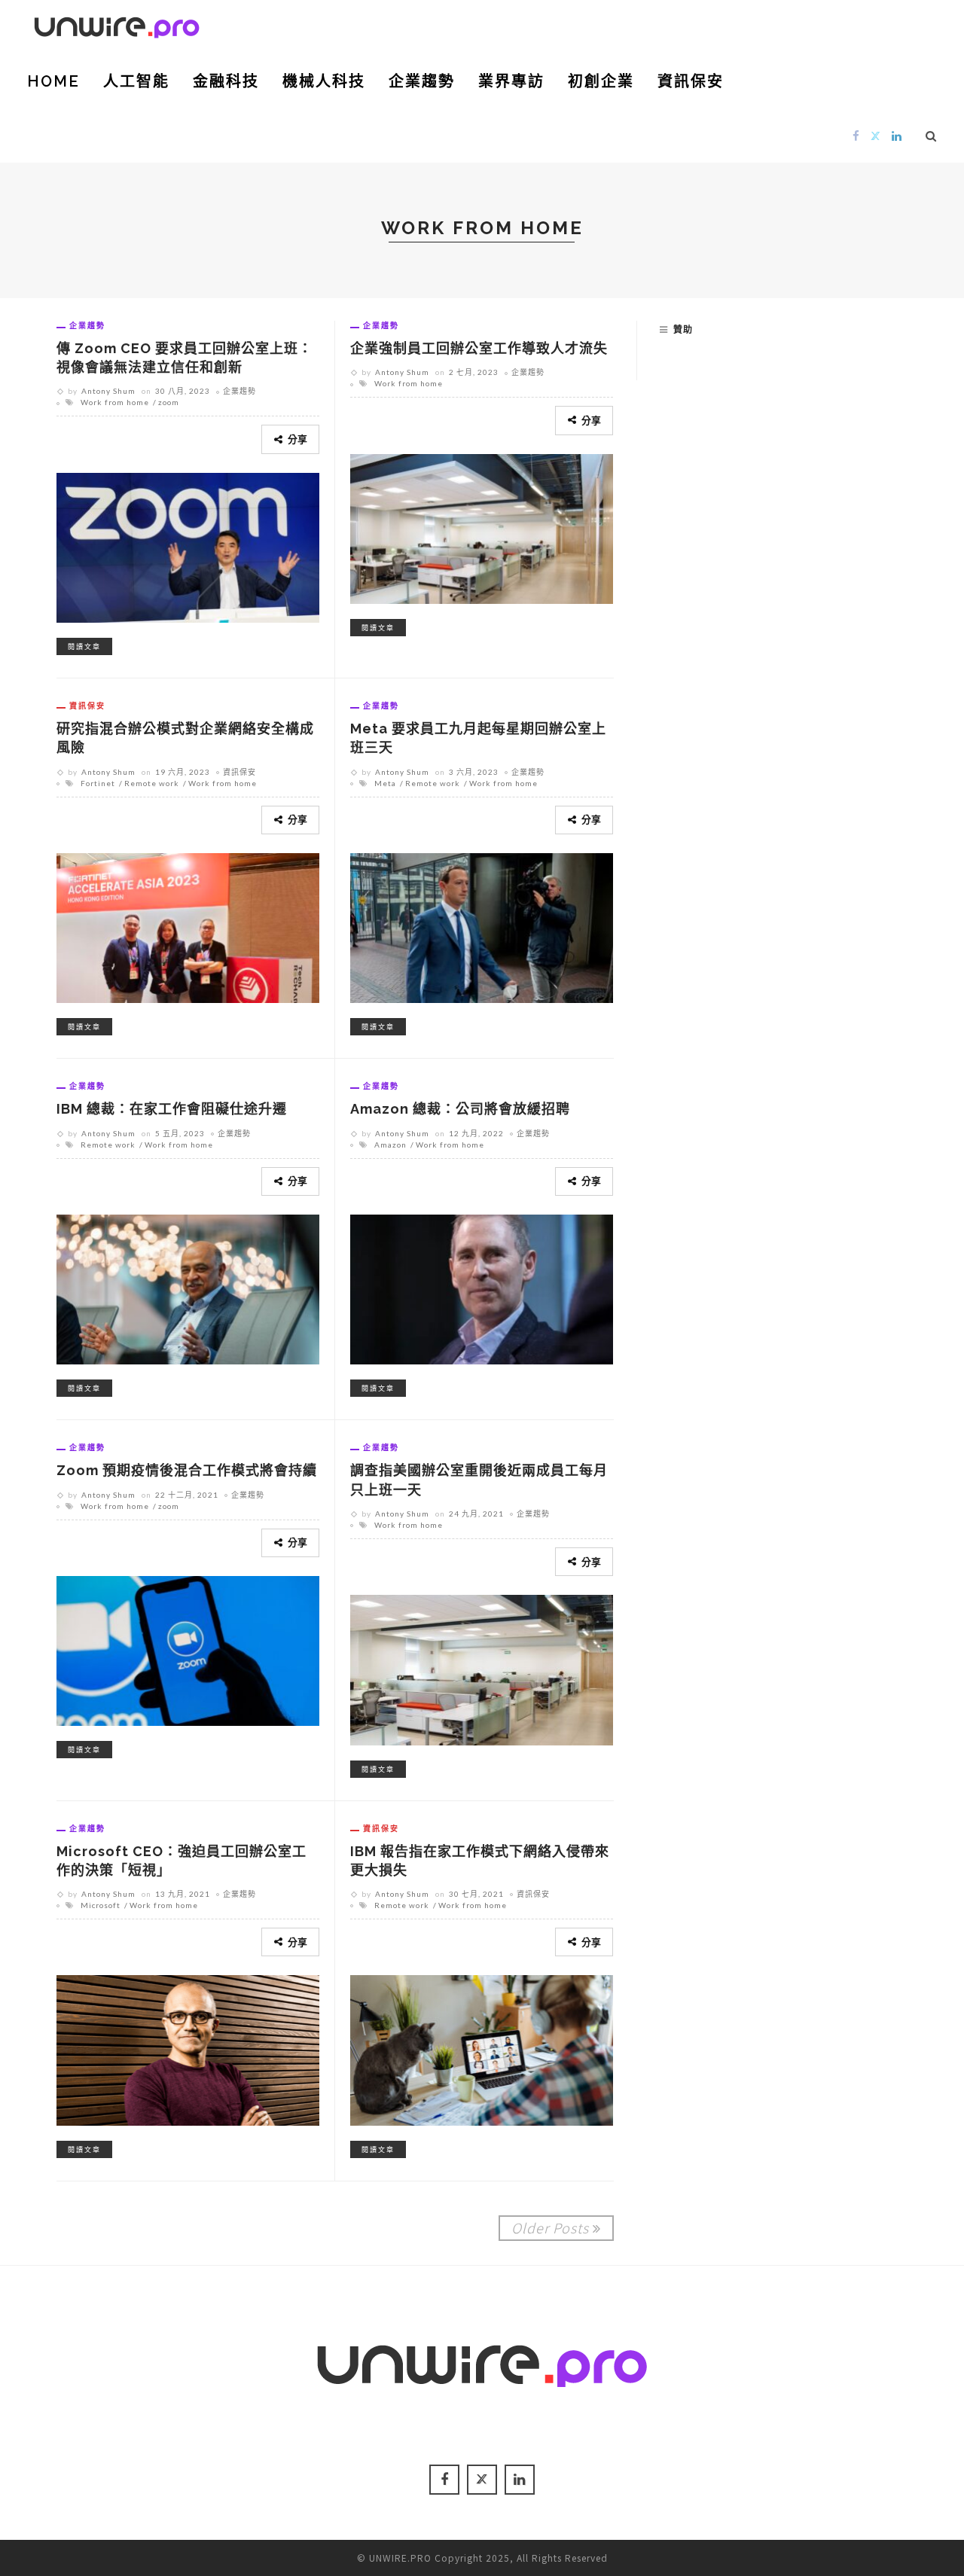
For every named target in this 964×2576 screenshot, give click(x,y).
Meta (385, 783)
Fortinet (98, 783)
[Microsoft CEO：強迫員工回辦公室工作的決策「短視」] (188, 2048)
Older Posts (550, 2227)
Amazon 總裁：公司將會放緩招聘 (460, 1109)
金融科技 (226, 81)
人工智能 (136, 81)
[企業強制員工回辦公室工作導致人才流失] (482, 526)
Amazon (390, 1145)
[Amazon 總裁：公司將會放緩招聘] (482, 1288)
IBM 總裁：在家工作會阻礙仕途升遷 (172, 1109)
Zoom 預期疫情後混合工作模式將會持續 (187, 1470)
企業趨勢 (422, 81)
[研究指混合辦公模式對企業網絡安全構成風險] (188, 926)
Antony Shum (108, 391)
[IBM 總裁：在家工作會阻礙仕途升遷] (188, 1288)
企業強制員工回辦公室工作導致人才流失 (479, 348)
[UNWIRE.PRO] (117, 25)
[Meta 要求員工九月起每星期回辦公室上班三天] (482, 926)
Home (53, 81)
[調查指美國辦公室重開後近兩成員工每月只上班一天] (482, 1668)
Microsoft (101, 1905)
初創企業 (601, 81)
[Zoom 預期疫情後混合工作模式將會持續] (188, 1649)
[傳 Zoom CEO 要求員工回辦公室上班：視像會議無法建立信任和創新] (188, 545)
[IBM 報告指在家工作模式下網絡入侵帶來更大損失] (482, 2048)
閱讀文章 (84, 646)
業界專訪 (511, 81)
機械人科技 (324, 81)
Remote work (152, 783)
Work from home (115, 402)
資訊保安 (691, 81)
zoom (169, 402)
